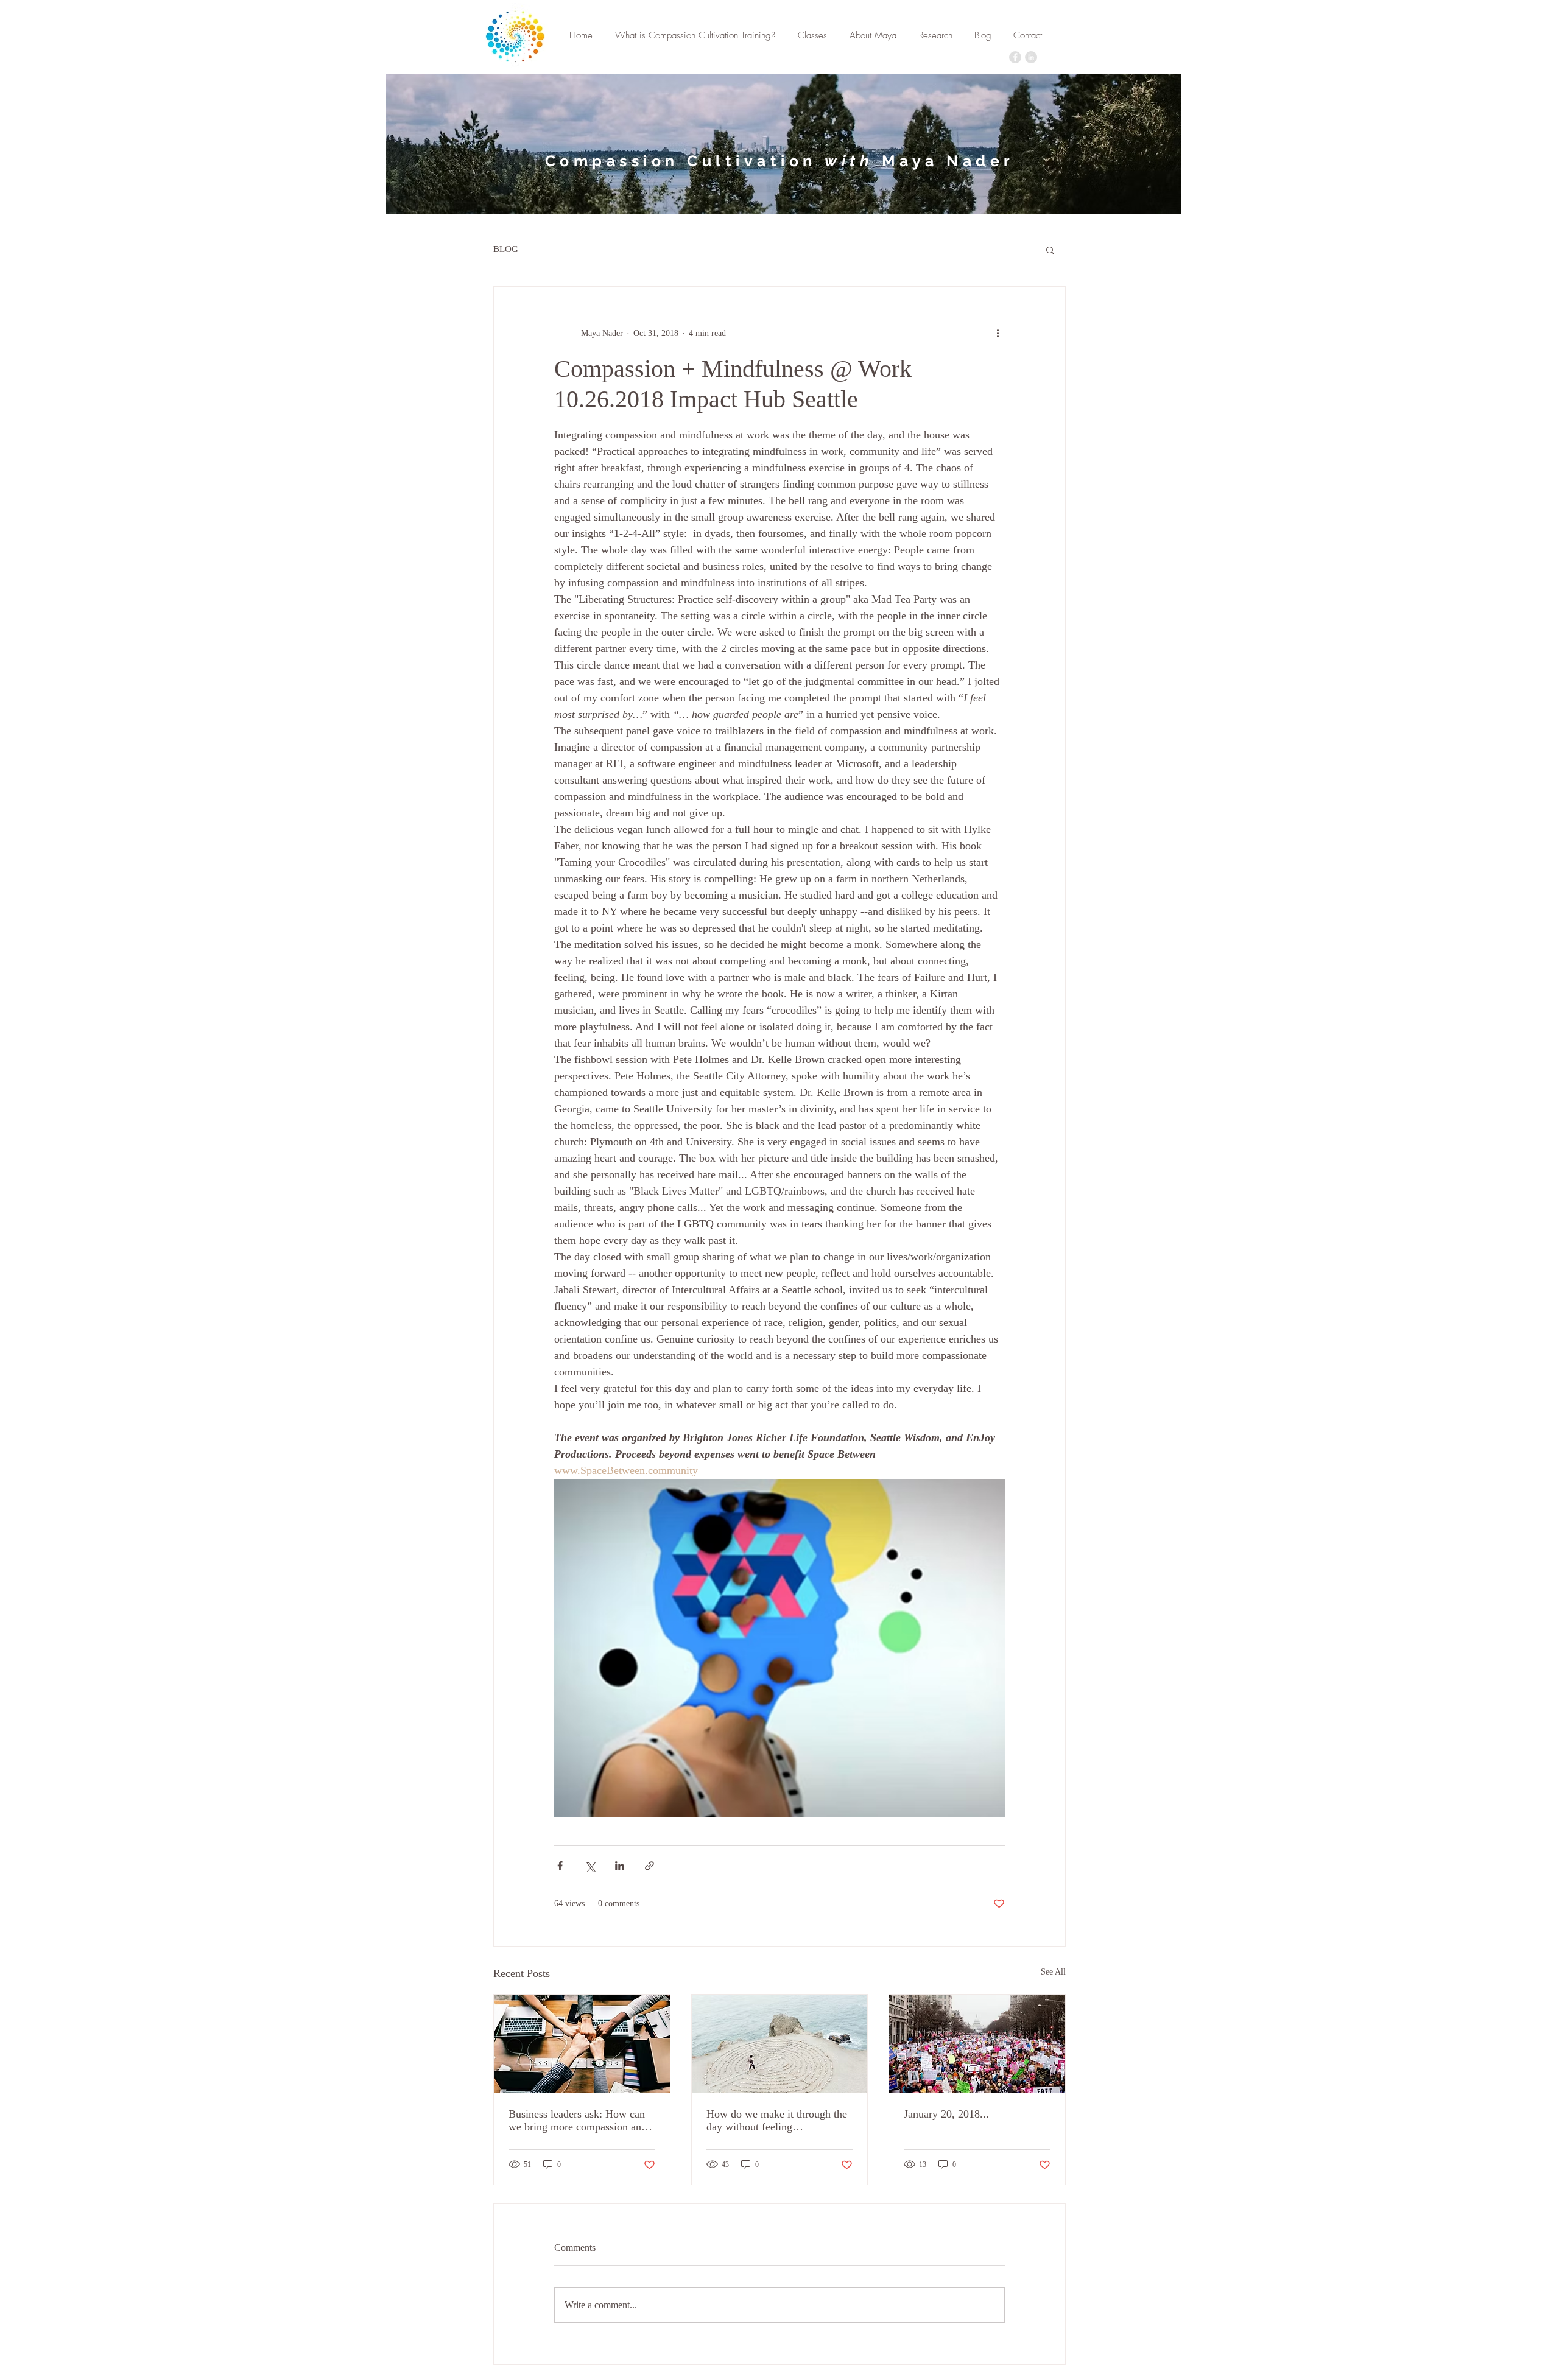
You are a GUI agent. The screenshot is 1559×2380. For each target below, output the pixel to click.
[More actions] (998, 333)
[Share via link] (649, 1866)
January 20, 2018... (946, 2114)
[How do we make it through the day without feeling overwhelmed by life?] (780, 2044)
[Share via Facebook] (560, 1866)
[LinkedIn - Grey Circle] (1031, 57)
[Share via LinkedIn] (620, 1866)
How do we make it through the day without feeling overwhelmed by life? (777, 2121)
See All (1053, 1972)
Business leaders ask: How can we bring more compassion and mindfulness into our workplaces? (578, 2121)
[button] (1050, 250)
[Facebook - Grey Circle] (1015, 57)
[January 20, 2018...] (977, 2044)
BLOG (506, 249)
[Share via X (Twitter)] (590, 1866)
